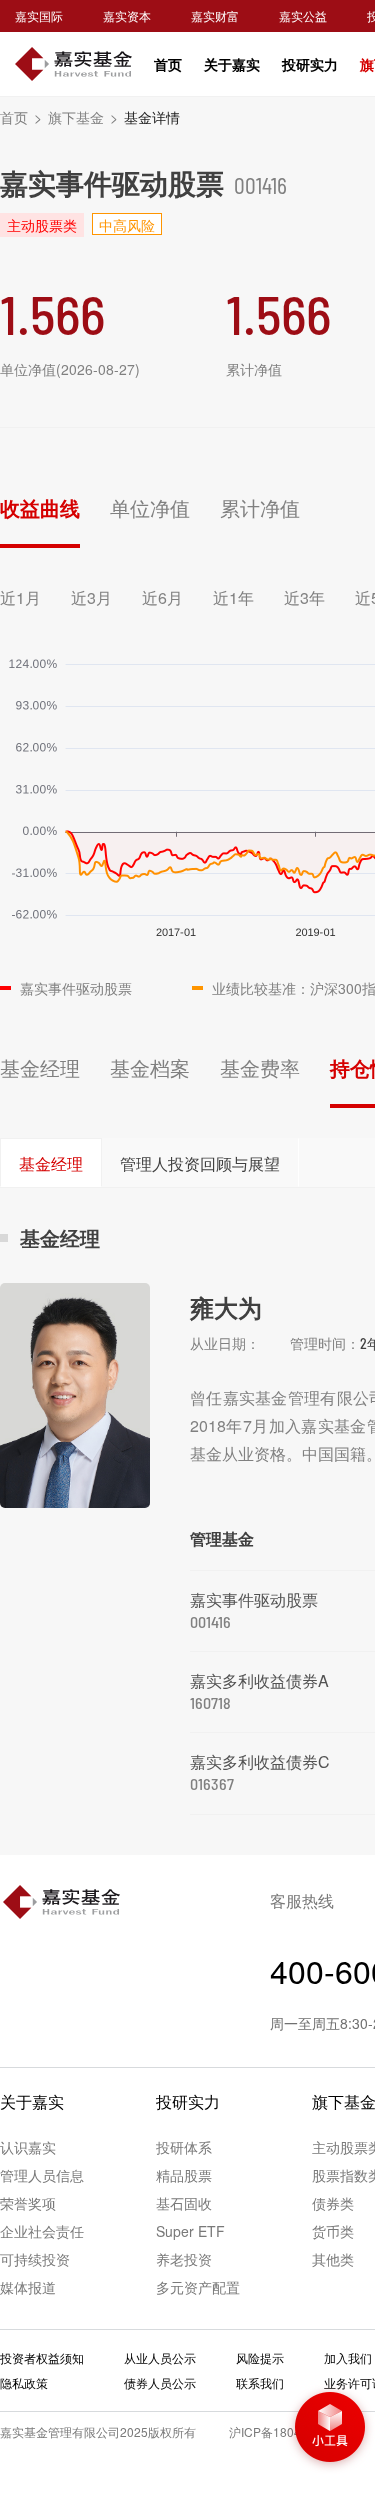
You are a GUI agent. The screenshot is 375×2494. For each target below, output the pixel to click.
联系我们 (260, 2382)
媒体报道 (28, 2287)
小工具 (330, 2429)
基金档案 (150, 1067)
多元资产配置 (198, 2287)
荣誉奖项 (28, 2203)
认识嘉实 (28, 2147)
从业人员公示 (160, 2357)
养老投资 (184, 2259)
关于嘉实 (232, 64)
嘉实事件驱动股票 (254, 1599)
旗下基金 (83, 117)
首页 (168, 64)
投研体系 (184, 2147)
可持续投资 (35, 2259)
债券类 (333, 2203)
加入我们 (348, 2357)
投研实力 (310, 64)
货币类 (333, 2231)
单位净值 (150, 507)
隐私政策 (24, 2382)
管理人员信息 (42, 2175)
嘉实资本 (127, 15)
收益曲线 (40, 507)
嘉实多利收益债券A (259, 1680)
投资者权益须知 (42, 2357)
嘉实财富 (215, 15)
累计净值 (260, 507)
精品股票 (184, 2175)
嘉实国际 (39, 15)
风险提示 (260, 2357)
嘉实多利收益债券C (260, 1761)
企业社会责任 (42, 2231)
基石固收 (184, 2203)
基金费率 (260, 1067)
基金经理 (40, 1067)
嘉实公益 (303, 15)
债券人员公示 (160, 2382)
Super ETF (190, 2231)
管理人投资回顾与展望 (200, 1163)
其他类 (333, 2259)
